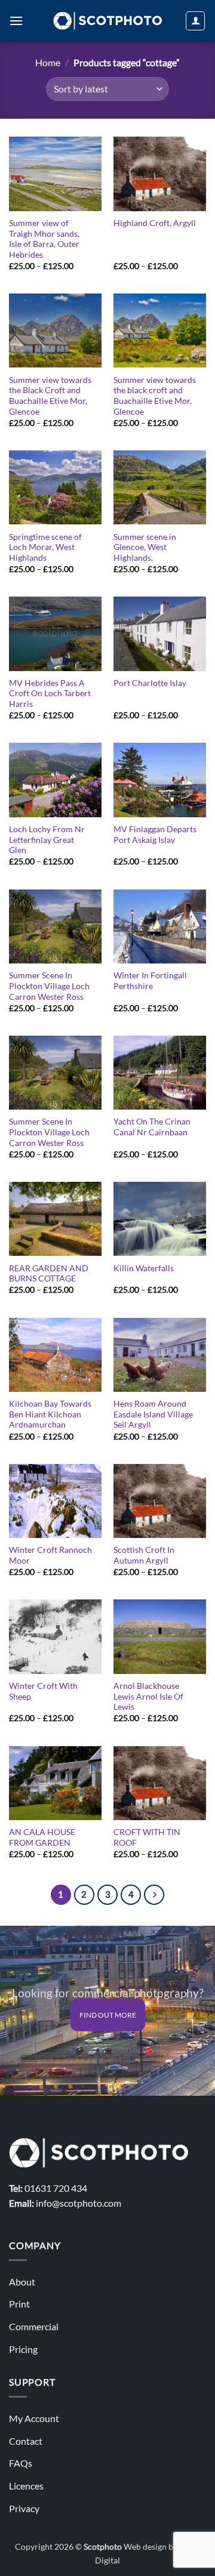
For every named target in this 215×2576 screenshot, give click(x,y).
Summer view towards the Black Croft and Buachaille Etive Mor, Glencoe (50, 396)
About (22, 2282)
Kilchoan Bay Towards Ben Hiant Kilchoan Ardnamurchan (50, 1414)
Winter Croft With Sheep (43, 1691)
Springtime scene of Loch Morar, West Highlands (45, 547)
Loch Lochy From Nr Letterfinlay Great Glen (47, 840)
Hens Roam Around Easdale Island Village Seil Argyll (153, 1414)
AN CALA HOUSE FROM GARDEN (42, 1837)
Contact (26, 2441)
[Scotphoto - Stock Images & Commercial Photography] (108, 21)
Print (19, 2304)
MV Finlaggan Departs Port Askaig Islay (155, 835)
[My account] (195, 21)
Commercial (34, 2326)
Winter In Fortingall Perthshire (150, 981)
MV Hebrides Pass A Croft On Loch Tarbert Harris (50, 694)
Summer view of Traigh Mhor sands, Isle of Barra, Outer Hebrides (44, 239)
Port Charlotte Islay (150, 683)
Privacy (24, 2508)
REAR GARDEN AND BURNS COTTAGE (49, 1274)
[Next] (154, 1895)
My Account (34, 2418)
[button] (16, 21)
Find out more (108, 2015)
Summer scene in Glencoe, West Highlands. (145, 547)
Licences (26, 2486)
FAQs (21, 2463)
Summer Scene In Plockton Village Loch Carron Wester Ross (49, 986)
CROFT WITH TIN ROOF (147, 1837)
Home (48, 62)
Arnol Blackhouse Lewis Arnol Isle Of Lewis (148, 1696)
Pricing (23, 2349)
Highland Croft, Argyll (155, 223)
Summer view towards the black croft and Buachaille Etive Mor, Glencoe (155, 396)
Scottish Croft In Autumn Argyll (144, 1555)
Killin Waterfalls (144, 1268)
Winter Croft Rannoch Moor (50, 1555)
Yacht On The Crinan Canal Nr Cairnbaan (152, 1127)
